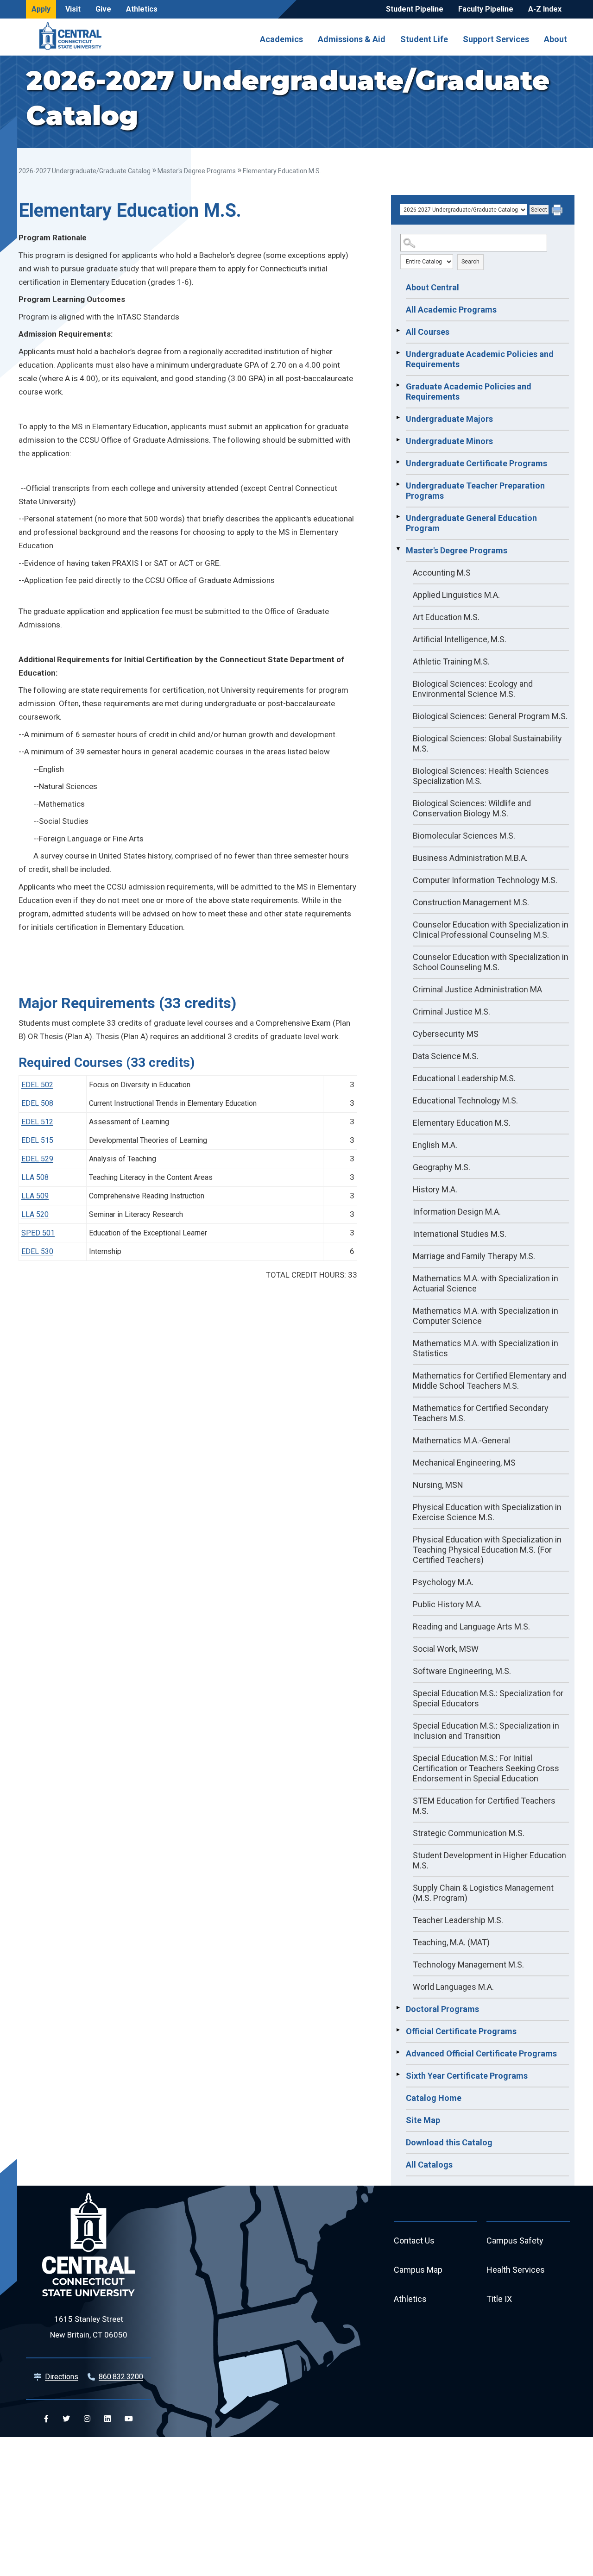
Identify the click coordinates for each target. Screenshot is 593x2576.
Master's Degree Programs (197, 171)
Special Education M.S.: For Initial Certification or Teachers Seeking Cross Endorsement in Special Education (486, 1768)
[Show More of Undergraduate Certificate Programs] (398, 462)
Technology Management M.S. (468, 1965)
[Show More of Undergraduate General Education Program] (398, 517)
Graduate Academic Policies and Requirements (469, 392)
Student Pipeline (415, 9)
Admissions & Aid (352, 39)
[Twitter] (66, 2419)
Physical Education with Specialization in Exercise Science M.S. (487, 1512)
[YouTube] (129, 2419)
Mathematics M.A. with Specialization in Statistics (486, 1348)
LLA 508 (35, 1177)
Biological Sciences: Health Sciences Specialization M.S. (481, 776)
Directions (62, 2377)
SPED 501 (38, 1233)
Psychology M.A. (443, 1582)
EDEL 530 (37, 1251)
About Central (432, 287)
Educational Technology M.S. (465, 1100)
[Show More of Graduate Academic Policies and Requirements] (398, 385)
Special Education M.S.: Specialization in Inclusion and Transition (486, 1731)
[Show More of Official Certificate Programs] (398, 2030)
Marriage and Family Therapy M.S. (474, 1256)
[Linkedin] (107, 2419)
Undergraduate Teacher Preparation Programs (475, 491)
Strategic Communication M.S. (469, 1833)
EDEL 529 (37, 1159)
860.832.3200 (121, 2377)
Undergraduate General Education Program (471, 523)
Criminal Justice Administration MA (477, 989)
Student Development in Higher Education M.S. (489, 1860)
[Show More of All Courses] (398, 331)
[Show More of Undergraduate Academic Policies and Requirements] (398, 353)
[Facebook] (46, 2419)
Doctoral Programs (442, 2009)
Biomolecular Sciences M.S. (464, 836)
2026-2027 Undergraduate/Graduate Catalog (85, 171)
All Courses (428, 332)
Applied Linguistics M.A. (456, 595)
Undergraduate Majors (449, 419)
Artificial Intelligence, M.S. (460, 639)
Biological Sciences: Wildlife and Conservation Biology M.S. (472, 808)
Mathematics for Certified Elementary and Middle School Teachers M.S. (489, 1381)
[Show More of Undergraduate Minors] (398, 440)
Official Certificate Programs (461, 2031)
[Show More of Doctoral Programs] (398, 2008)
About (555, 39)
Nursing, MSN (438, 1485)
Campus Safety (515, 2241)
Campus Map (418, 2270)
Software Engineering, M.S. (462, 1671)
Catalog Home (434, 2098)
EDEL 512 (37, 1122)
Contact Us (414, 2241)
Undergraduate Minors (449, 441)
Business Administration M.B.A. (470, 858)
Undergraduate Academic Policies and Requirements (480, 359)
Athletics (142, 9)
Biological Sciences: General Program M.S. (490, 716)
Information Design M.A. (457, 1212)
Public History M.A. (447, 1604)
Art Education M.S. (446, 617)
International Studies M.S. (460, 1234)
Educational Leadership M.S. (464, 1078)
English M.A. (435, 1145)
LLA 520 (35, 1214)
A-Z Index (545, 9)
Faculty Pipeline (486, 9)
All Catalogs (429, 2165)
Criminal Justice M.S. (451, 1012)
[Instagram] (87, 2419)
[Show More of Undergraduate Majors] (398, 418)
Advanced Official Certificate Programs (481, 2053)
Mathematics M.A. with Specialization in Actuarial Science (486, 1283)
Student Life (424, 39)
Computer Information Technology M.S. (485, 880)
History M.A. (435, 1189)
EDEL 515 (37, 1140)
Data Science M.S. (446, 1056)
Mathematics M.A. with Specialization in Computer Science (486, 1316)
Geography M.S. (442, 1167)
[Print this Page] (558, 211)
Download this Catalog (449, 2142)
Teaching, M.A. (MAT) (451, 1942)
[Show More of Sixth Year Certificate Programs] (398, 2075)
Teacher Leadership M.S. (458, 1920)
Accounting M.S (442, 573)
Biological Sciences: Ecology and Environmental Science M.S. (473, 689)
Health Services (516, 2270)
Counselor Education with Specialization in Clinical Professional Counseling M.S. (491, 930)
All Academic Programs (451, 310)
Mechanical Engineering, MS (464, 1463)
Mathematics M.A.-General (461, 1440)
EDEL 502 (37, 1085)
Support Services (496, 39)
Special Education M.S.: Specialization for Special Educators (488, 1698)
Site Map (423, 2120)
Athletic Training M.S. (451, 661)
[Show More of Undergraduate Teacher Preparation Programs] (398, 484)
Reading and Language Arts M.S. (471, 1626)
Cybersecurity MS (446, 1034)
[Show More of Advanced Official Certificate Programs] (398, 2052)
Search (470, 262)
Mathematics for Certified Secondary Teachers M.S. (481, 1413)
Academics (281, 39)
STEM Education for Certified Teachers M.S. (484, 1806)
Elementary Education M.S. (462, 1123)
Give (103, 9)
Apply (41, 9)
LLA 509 (35, 1196)
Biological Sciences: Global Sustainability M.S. (487, 743)
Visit (73, 9)
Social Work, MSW (446, 1649)
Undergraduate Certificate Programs (476, 463)
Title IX (499, 2299)
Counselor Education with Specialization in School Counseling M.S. (491, 962)
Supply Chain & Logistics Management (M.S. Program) (483, 1893)
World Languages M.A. (453, 1987)
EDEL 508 (37, 1103)
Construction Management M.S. (471, 902)
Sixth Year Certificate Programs (467, 2076)
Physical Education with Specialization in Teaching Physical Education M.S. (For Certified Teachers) (487, 1550)
